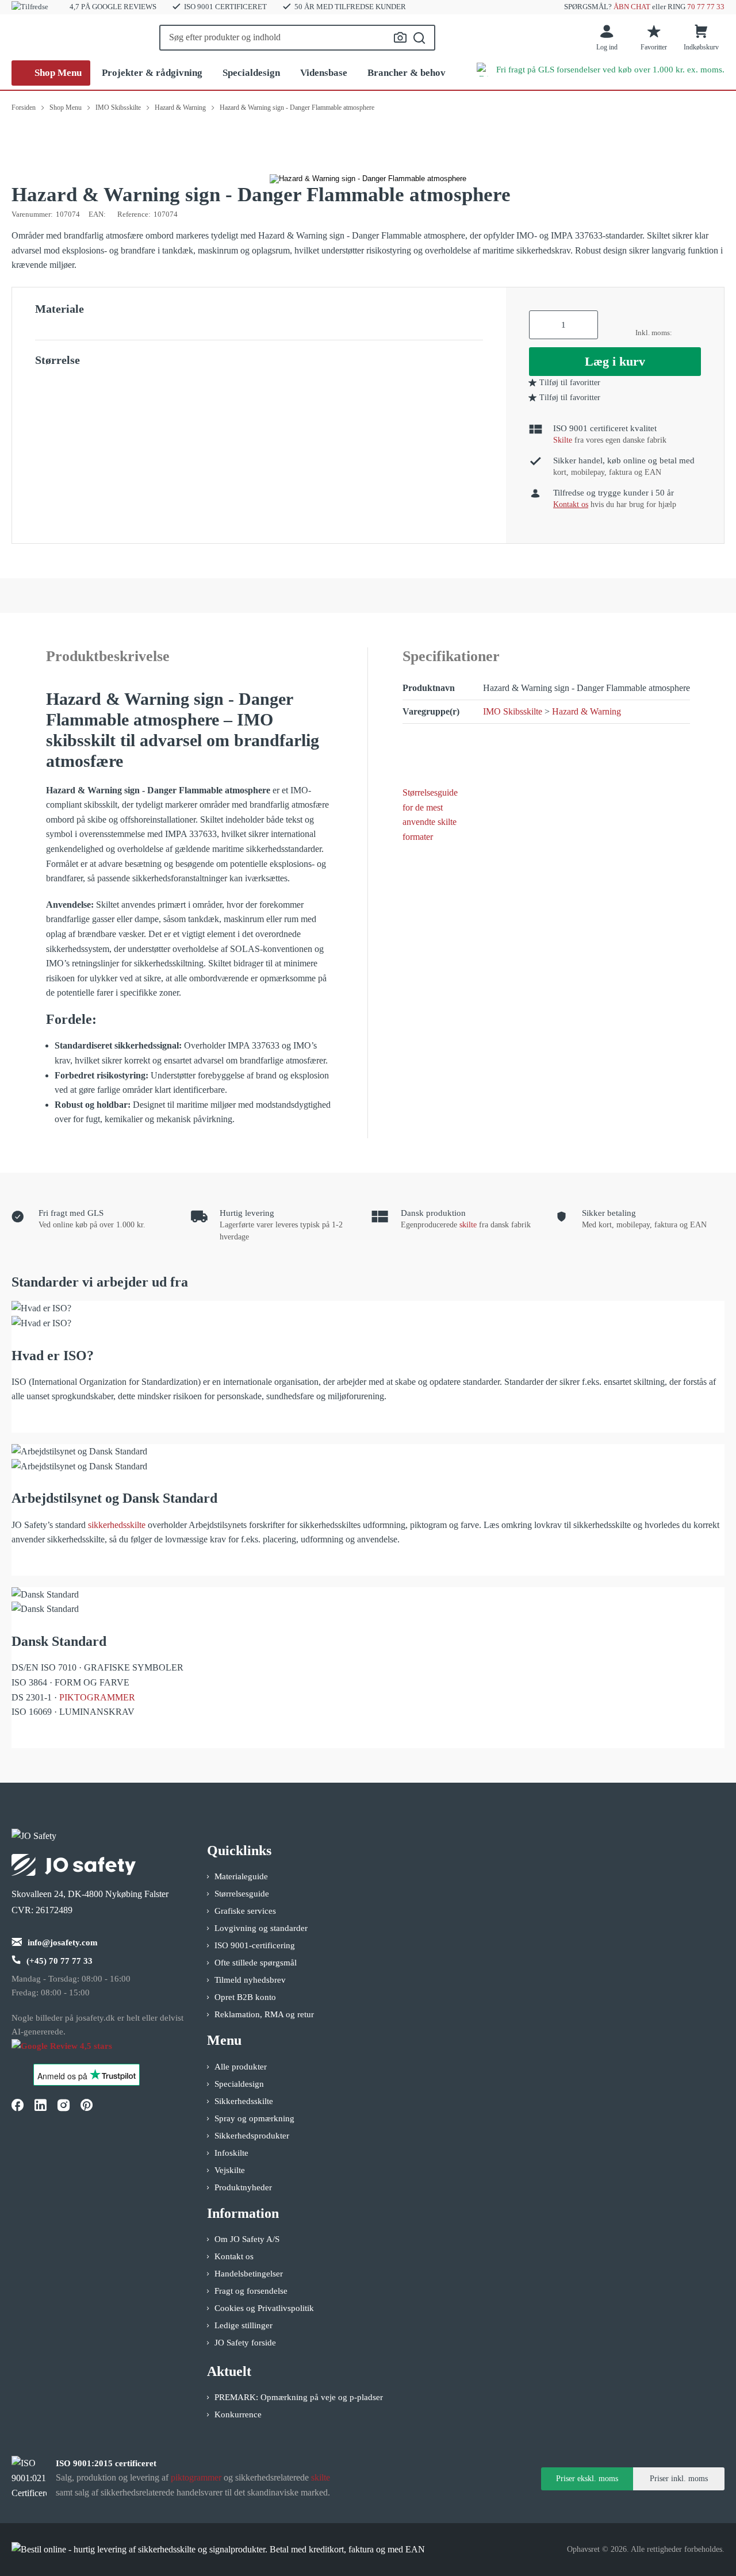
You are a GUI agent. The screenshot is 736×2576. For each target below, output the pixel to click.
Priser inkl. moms (679, 2479)
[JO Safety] (74, 2051)
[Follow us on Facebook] (17, 2105)
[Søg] (419, 38)
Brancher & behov (407, 73)
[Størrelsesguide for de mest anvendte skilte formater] (434, 757)
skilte (468, 1225)
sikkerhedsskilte (117, 1525)
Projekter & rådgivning (152, 73)
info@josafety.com (63, 1942)
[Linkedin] (40, 2105)
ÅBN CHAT (632, 7)
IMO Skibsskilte (513, 711)
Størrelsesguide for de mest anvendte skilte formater (430, 815)
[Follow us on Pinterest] (86, 2105)
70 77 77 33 (706, 7)
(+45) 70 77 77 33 (60, 1961)
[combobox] (297, 38)
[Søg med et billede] (400, 37)
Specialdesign (251, 73)
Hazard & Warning (586, 711)
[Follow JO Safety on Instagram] (63, 2105)
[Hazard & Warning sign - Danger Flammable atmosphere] (368, 179)
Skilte (563, 440)
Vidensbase (324, 73)
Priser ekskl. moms (587, 2479)
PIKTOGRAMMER (97, 1697)
